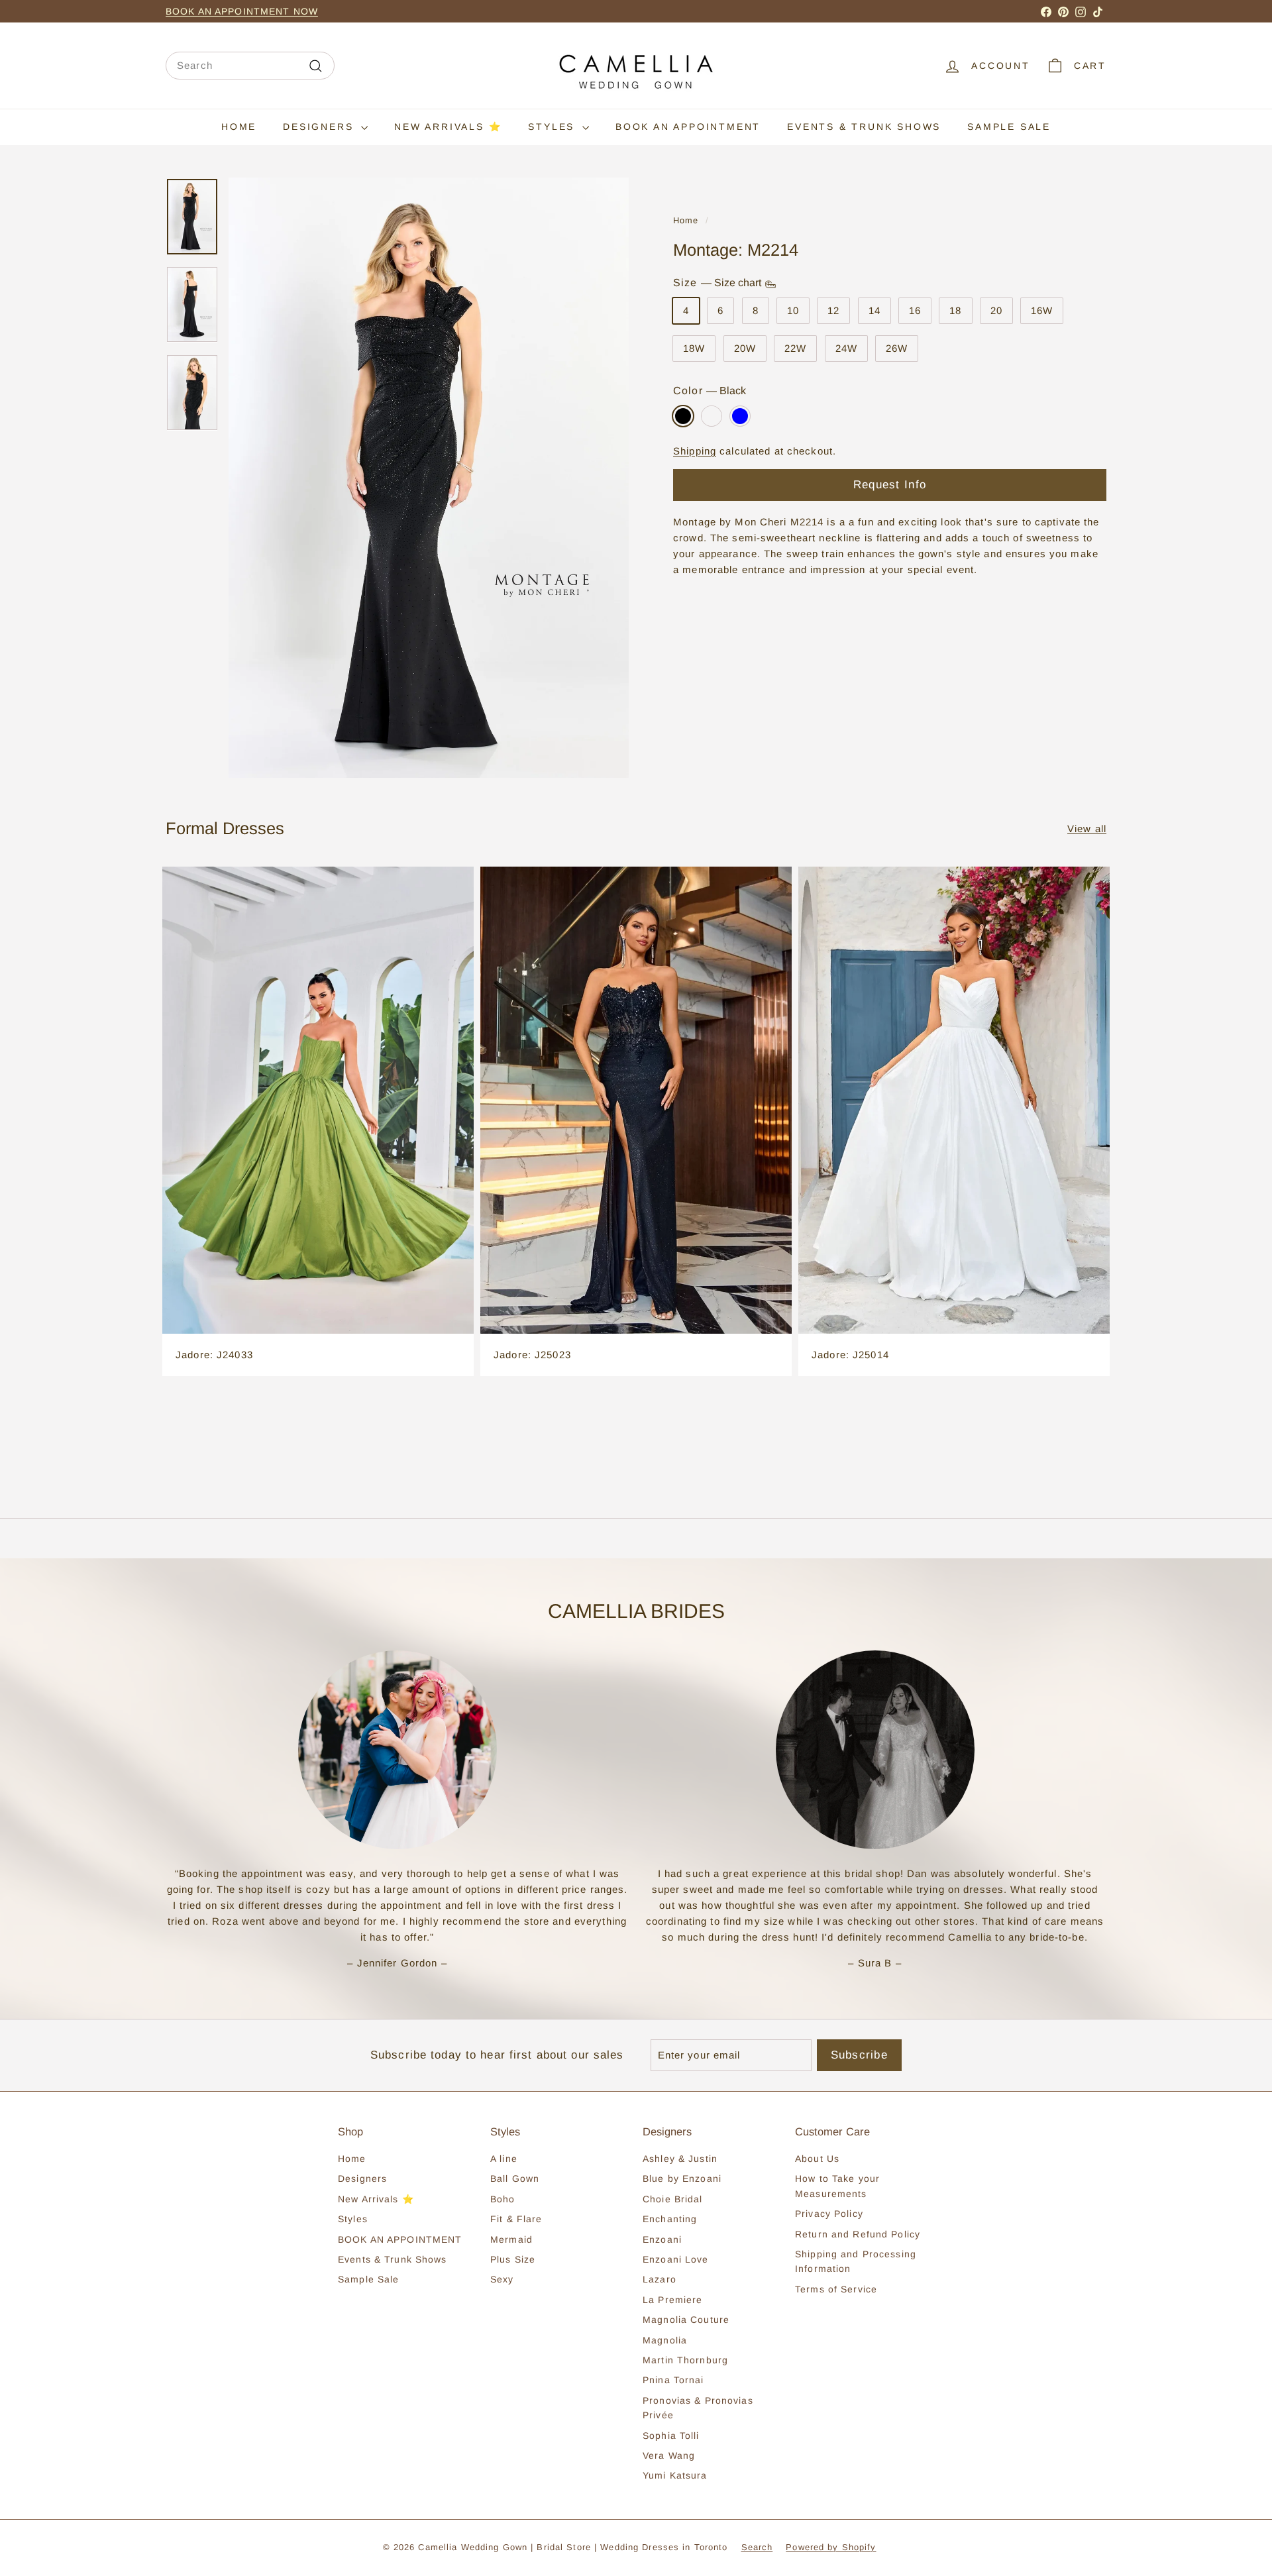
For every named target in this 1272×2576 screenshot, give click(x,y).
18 (955, 311)
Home (239, 127)
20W (745, 349)
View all (1087, 829)
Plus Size (513, 2259)
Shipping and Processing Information (856, 2261)
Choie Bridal (673, 2199)
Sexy (502, 2279)
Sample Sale (1009, 127)
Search (757, 2547)
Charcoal (712, 416)
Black (683, 416)
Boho (503, 2199)
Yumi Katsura (675, 2475)
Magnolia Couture (686, 2320)
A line (504, 2159)
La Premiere (672, 2300)
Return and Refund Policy (858, 2234)
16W (1042, 311)
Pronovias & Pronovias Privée (698, 2408)
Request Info (890, 485)
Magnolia (665, 2340)
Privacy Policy (829, 2214)
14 (874, 311)
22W (795, 349)
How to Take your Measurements (837, 2186)
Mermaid (511, 2239)
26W (897, 349)
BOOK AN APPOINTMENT (688, 127)
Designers (320, 127)
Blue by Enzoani (682, 2178)
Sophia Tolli (671, 2436)
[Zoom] (429, 478)
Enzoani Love (676, 2259)
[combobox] (250, 66)
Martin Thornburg (685, 2360)
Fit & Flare (516, 2219)
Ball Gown (515, 2178)
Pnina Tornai (673, 2380)
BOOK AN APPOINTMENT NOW (242, 11)
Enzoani (662, 2239)
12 (833, 311)
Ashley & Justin (680, 2159)
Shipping (695, 452)
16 (915, 311)
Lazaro (660, 2279)
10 (793, 311)
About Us (817, 2159)
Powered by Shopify (831, 2547)
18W (694, 349)
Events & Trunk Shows (864, 127)
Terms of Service (836, 2289)
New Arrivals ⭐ (448, 127)
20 (996, 311)
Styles (554, 127)
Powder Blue (740, 416)
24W (846, 349)
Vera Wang (669, 2455)
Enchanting (670, 2219)
